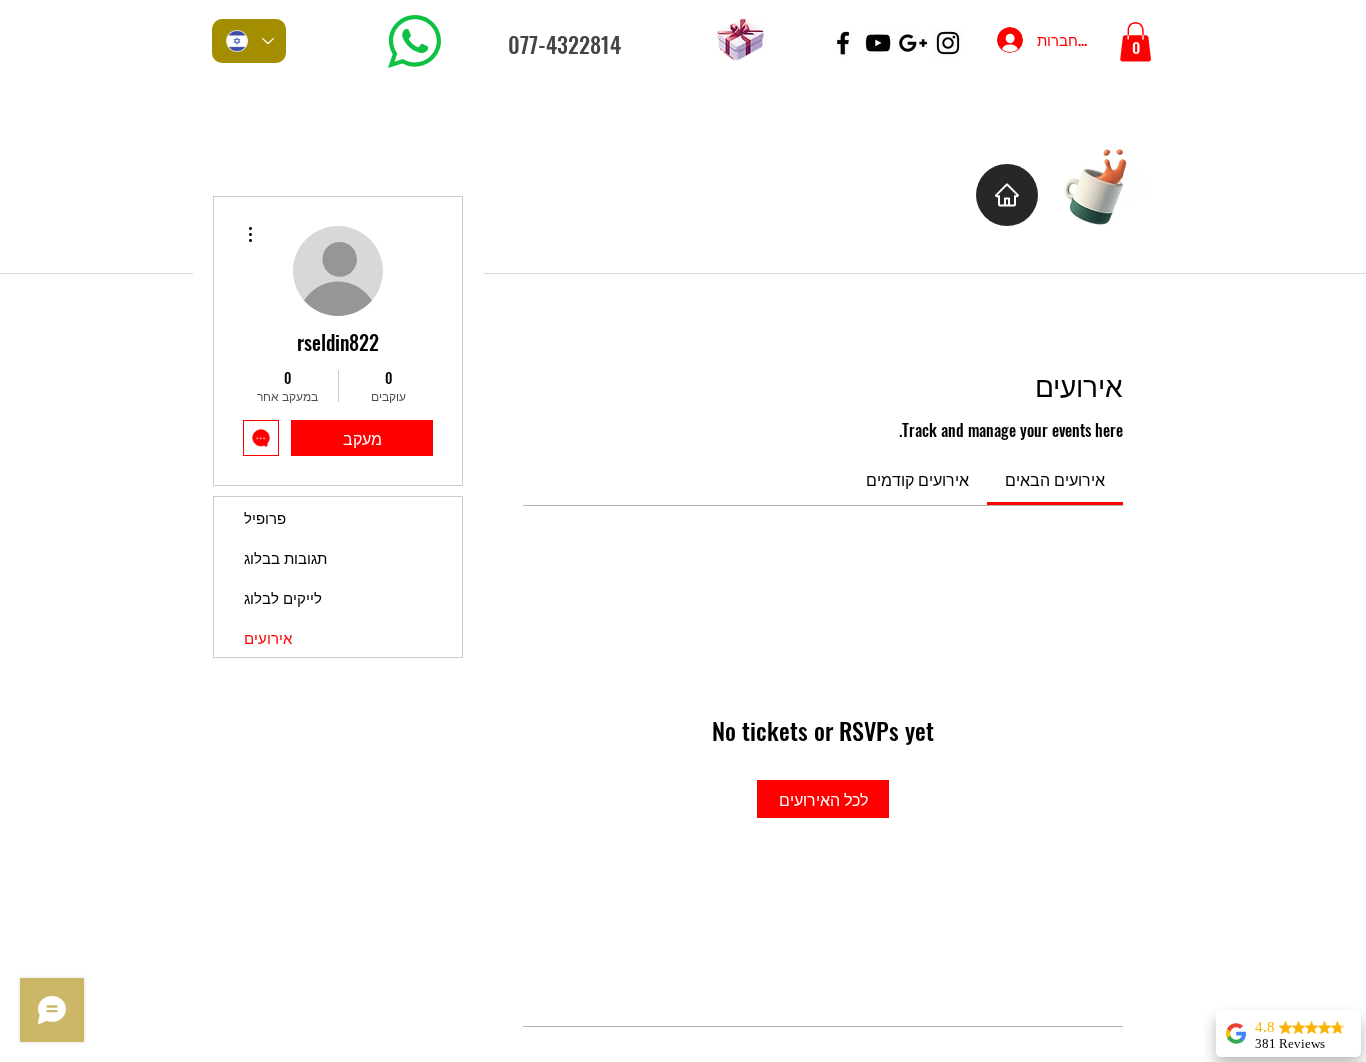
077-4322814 (564, 44)
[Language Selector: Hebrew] (249, 41)
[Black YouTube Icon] (878, 43)
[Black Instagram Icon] (948, 43)
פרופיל (265, 517)
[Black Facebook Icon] (843, 43)
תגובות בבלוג (285, 557)
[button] (1135, 41)
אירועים (268, 637)
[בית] (1007, 195)
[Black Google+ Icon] (913, 43)
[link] (1055, 479)
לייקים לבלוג (283, 597)
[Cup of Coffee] (1105, 184)
